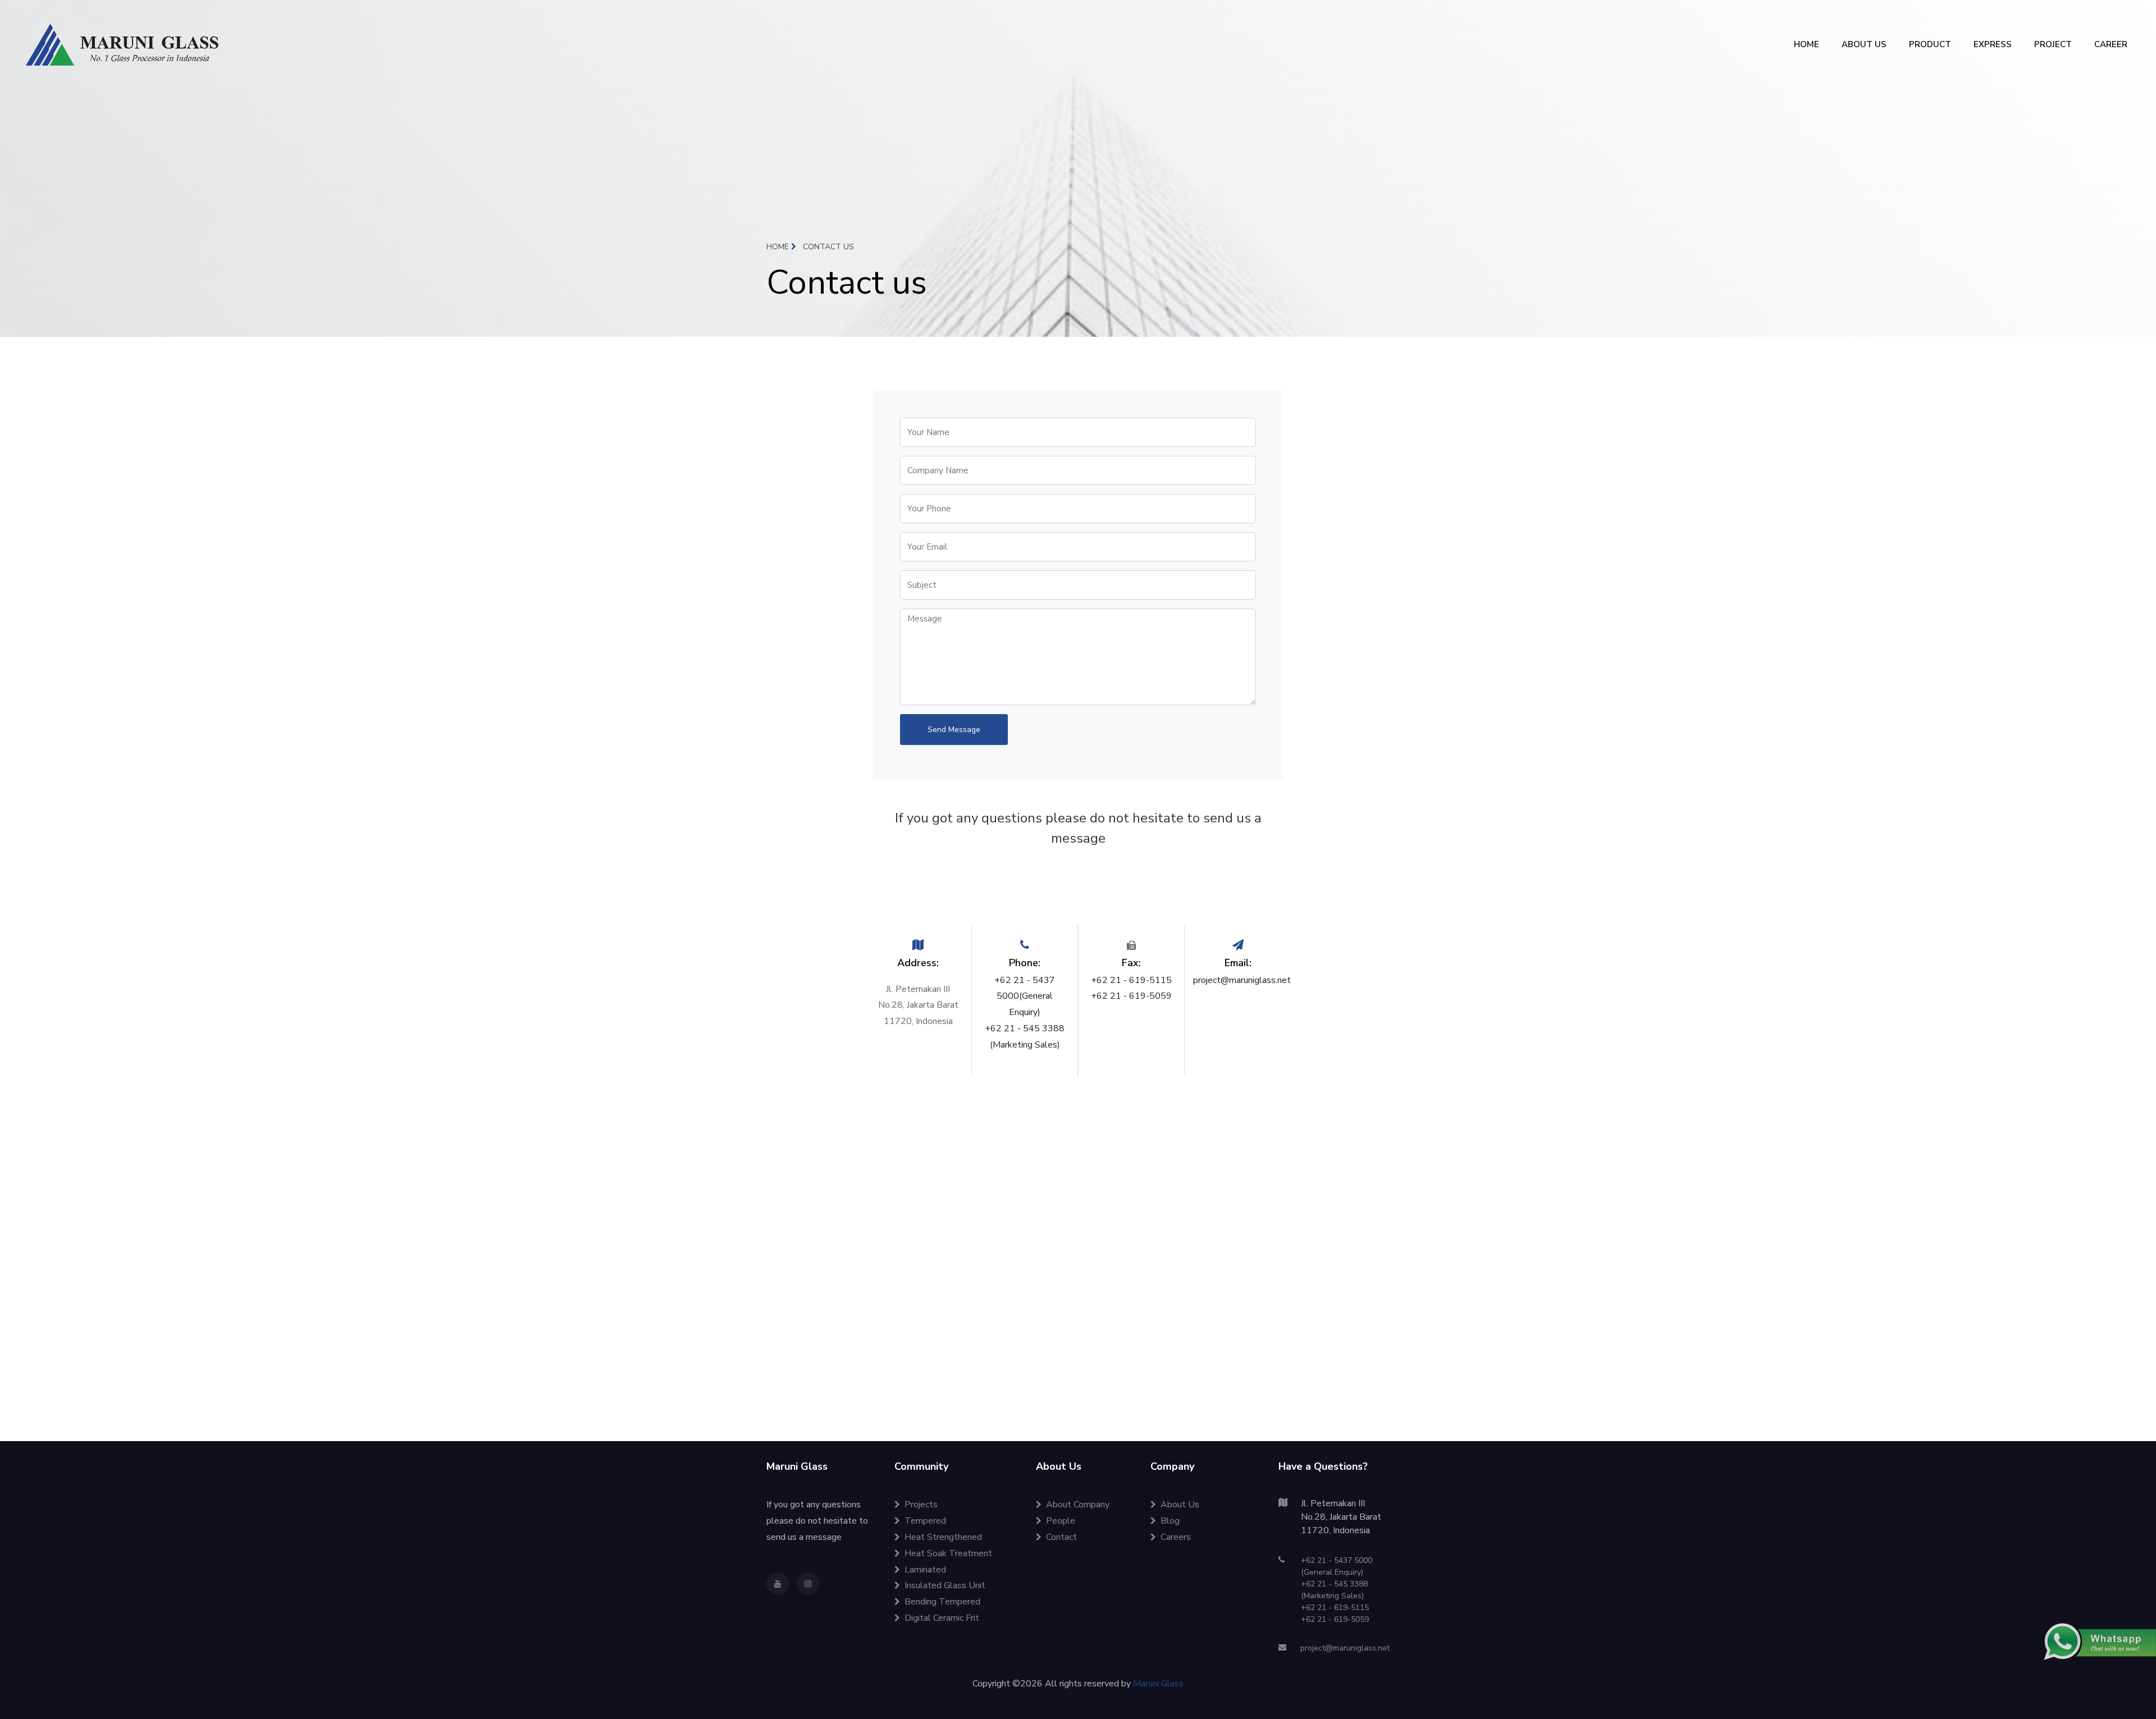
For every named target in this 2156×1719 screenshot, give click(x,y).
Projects (921, 1505)
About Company (1078, 1505)
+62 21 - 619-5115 (1131, 980)
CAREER (2111, 44)
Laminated (925, 1570)
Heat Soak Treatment (948, 1553)
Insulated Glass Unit (945, 1585)
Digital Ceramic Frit (942, 1618)
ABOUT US (1864, 44)
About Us (1180, 1505)
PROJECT (2053, 44)
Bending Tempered (942, 1602)
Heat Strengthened (943, 1537)
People (1061, 1521)
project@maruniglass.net (1242, 980)
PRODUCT (1930, 44)
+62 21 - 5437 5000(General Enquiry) (1025, 996)
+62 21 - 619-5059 (1131, 996)
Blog (1170, 1521)
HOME (1806, 44)
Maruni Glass (1158, 1684)
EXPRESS (1993, 44)
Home (779, 247)
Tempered (925, 1521)
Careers (1176, 1537)
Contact (1061, 1537)
